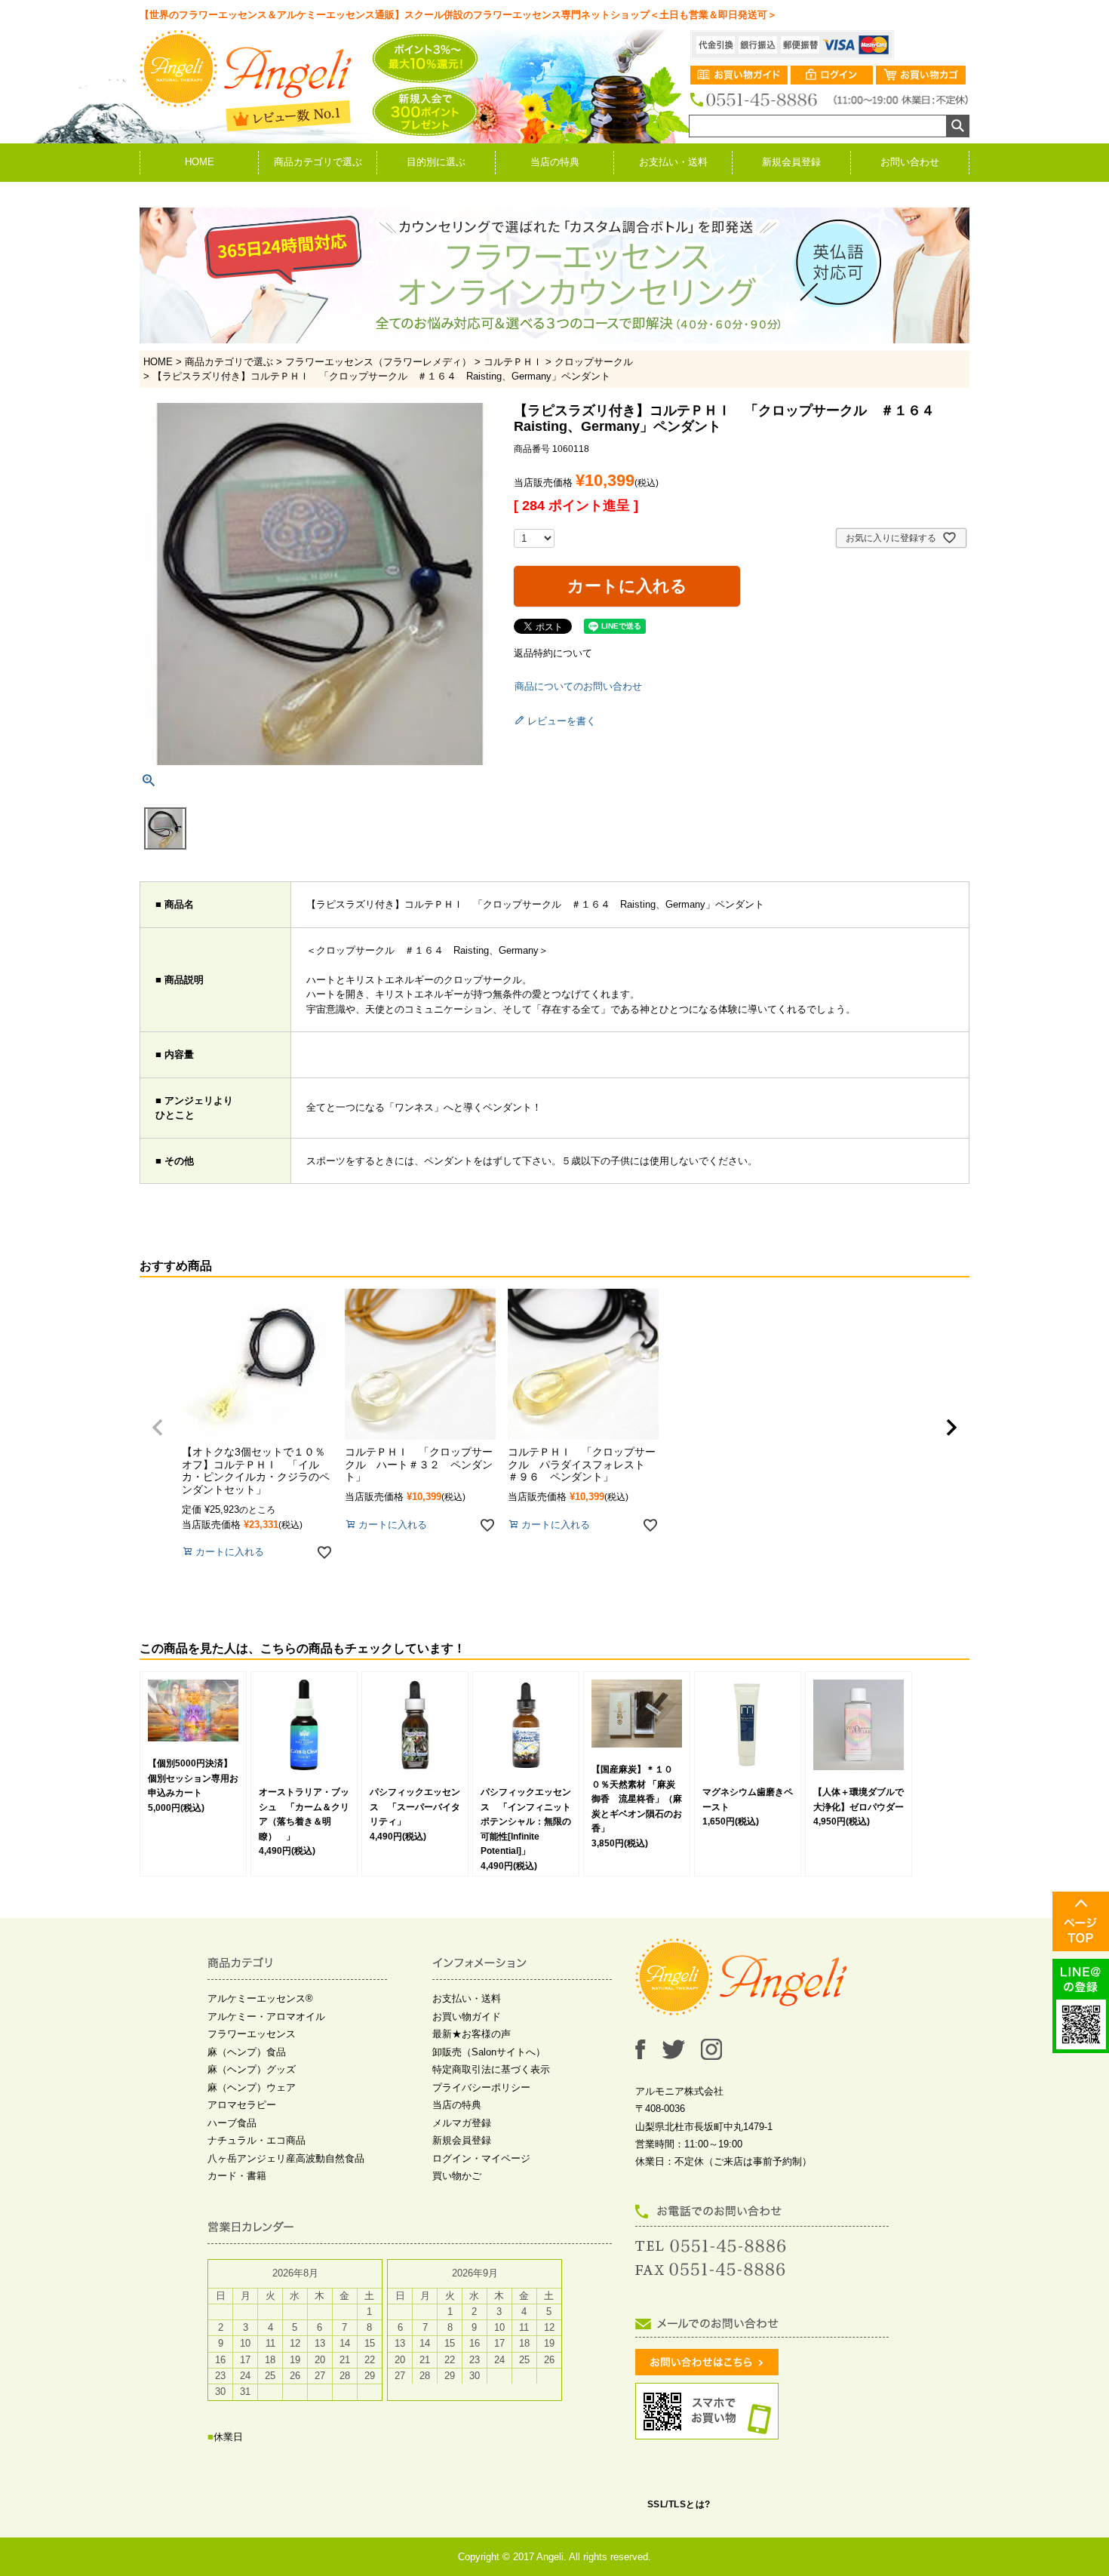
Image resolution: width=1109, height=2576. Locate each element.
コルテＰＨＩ (513, 362)
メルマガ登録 (462, 2123)
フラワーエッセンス (252, 2034)
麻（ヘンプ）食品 (247, 2052)
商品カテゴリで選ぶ (318, 162)
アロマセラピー (242, 2105)
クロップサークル (594, 362)
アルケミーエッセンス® (260, 1998)
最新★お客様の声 (472, 2034)
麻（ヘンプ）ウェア (252, 2087)
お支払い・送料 (673, 162)
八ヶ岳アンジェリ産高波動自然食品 (286, 2158)
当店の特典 (555, 162)
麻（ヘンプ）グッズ (252, 2069)
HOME (200, 162)
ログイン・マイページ (481, 2158)
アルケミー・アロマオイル (266, 2017)
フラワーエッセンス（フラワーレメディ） (378, 362)
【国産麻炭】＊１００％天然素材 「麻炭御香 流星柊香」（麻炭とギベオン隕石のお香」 (637, 1799)
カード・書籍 (237, 2176)
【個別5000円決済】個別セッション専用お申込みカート (193, 1778)
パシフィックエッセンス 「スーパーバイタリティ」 (415, 1807)
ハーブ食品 (232, 2123)
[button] (158, 1428)
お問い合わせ (910, 162)
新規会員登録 (791, 162)
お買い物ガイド (467, 2017)
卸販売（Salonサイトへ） (489, 2052)
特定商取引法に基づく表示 (491, 2069)
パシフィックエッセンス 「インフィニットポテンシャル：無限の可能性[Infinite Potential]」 (526, 1821)
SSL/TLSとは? (679, 2504)
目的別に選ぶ (436, 162)
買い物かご (457, 2176)
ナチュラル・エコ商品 (257, 2140)
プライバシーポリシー (481, 2087)
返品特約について (553, 653)
